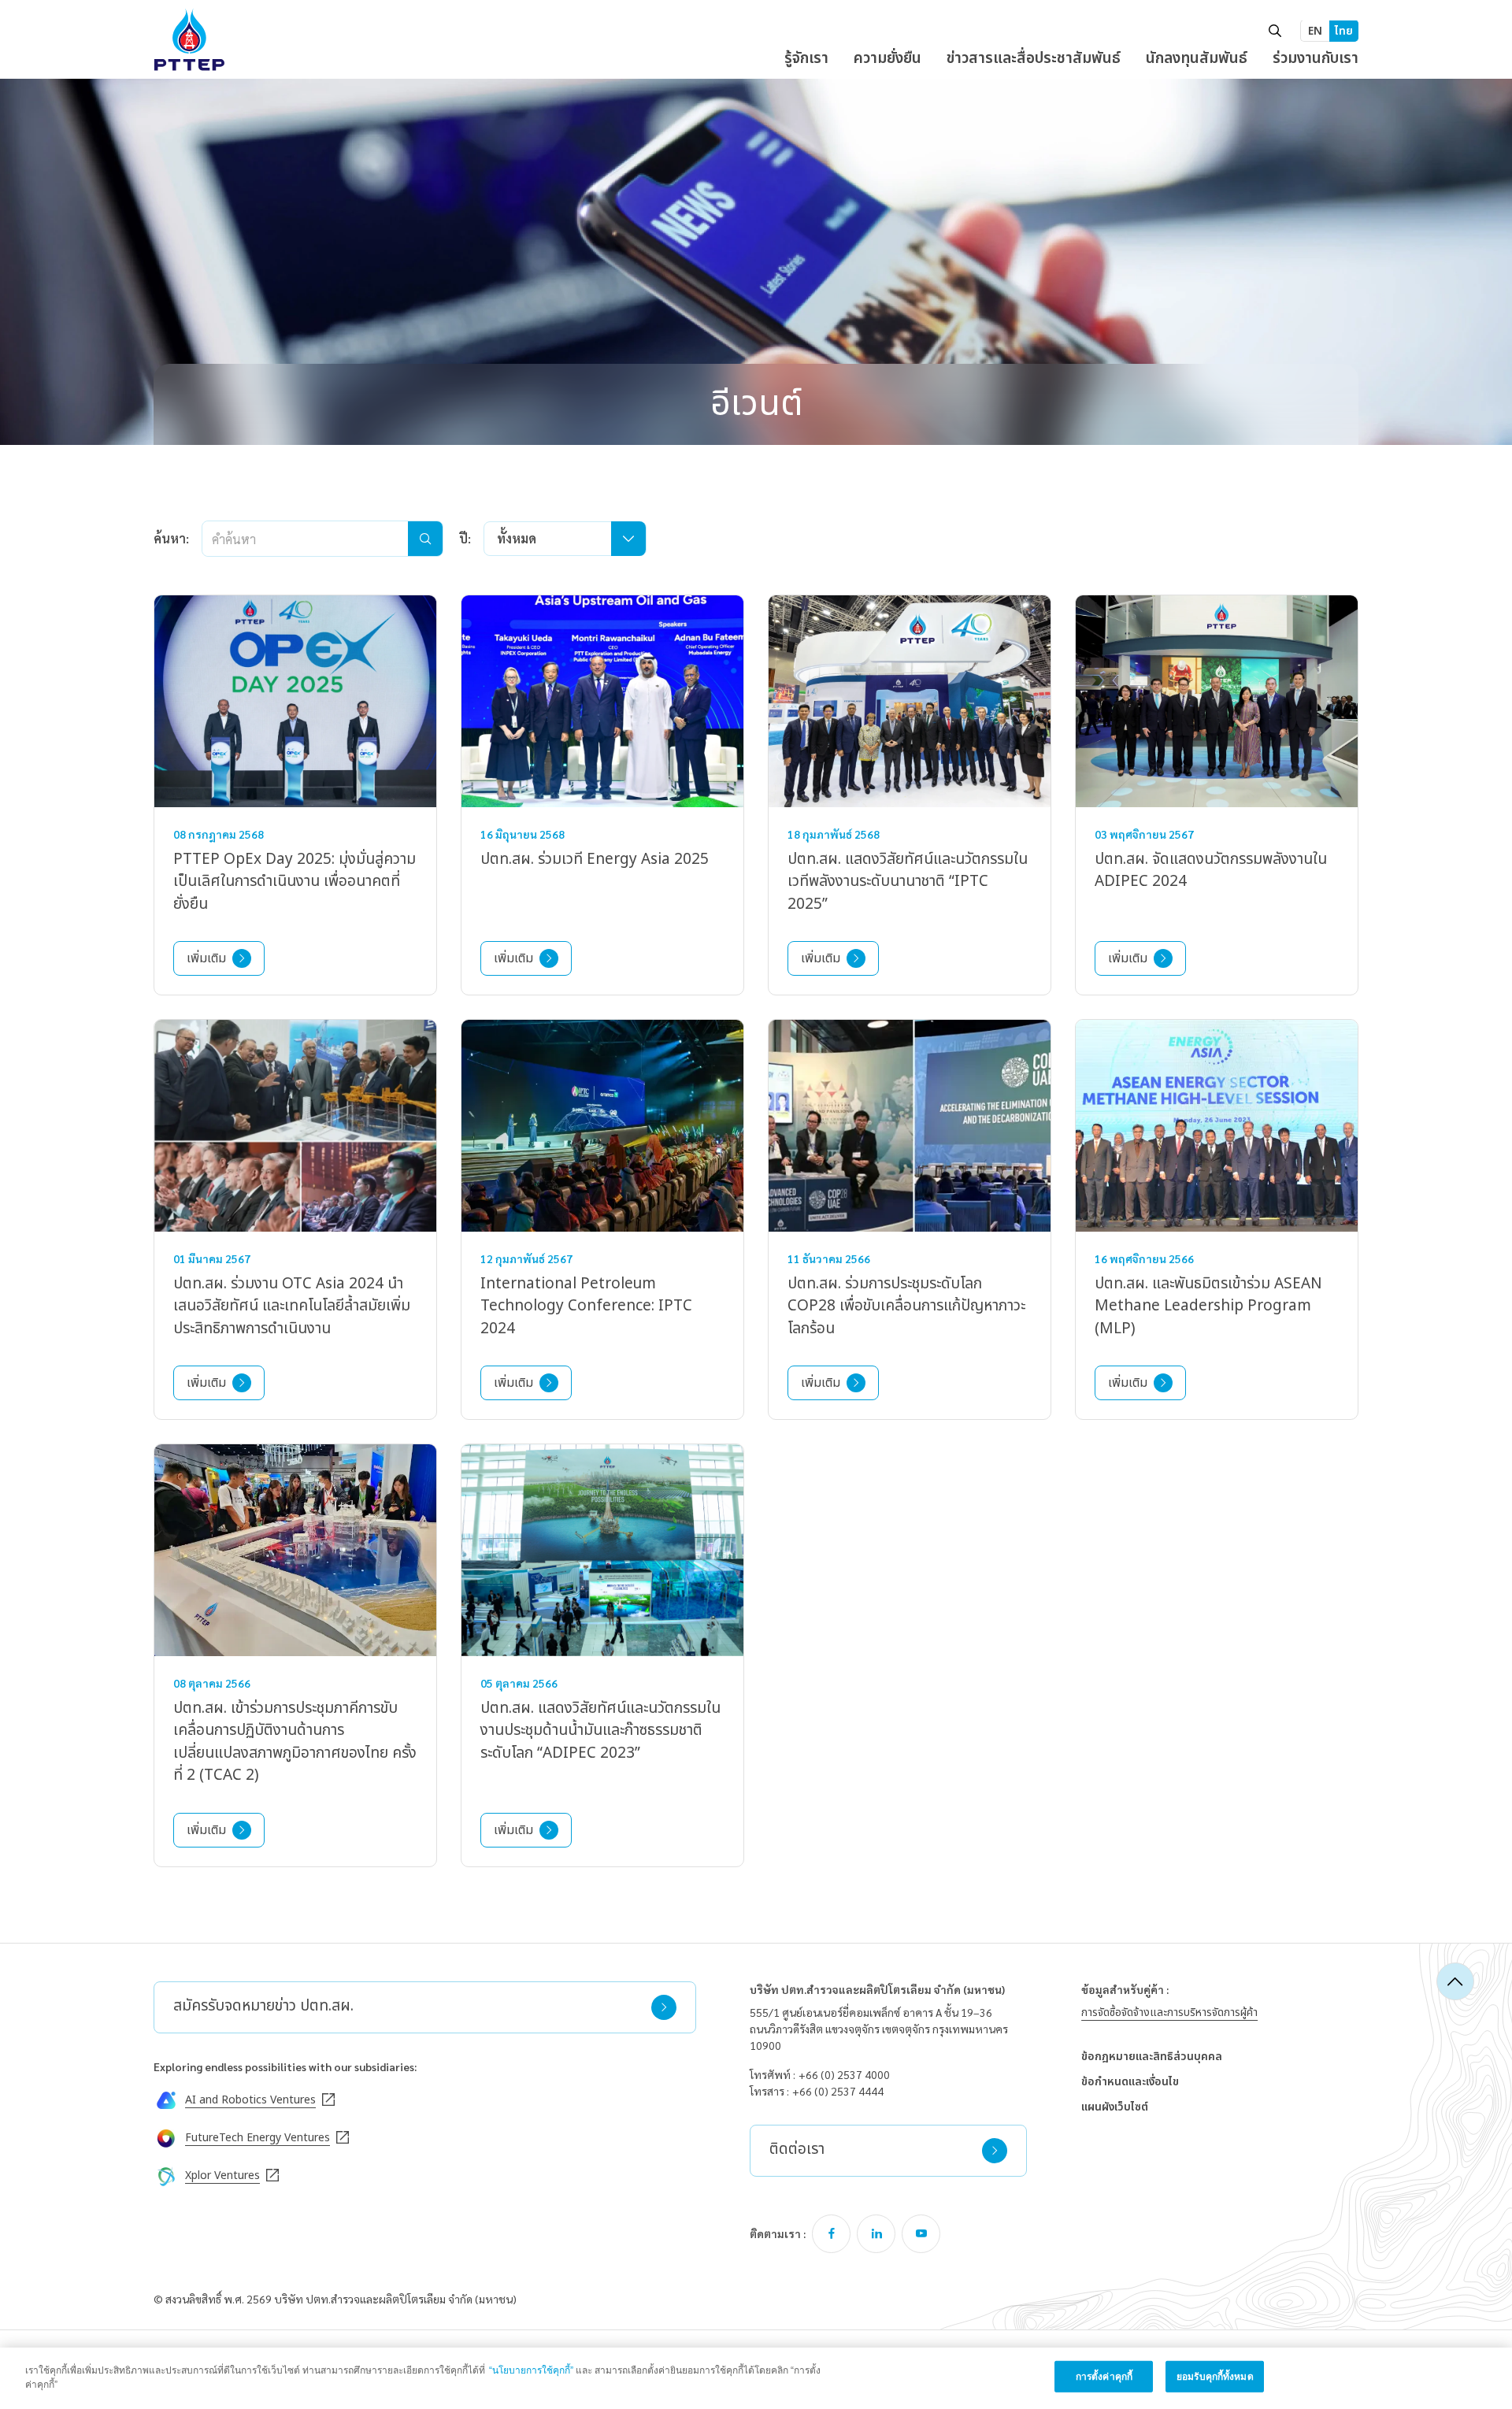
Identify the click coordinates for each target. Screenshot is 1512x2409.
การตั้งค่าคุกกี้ (1104, 2377)
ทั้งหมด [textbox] (517, 538)
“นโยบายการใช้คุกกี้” (531, 2370)
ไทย (1344, 31)
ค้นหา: (171, 538)
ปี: (465, 538)
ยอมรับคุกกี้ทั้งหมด (1215, 2377)
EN (1315, 31)
